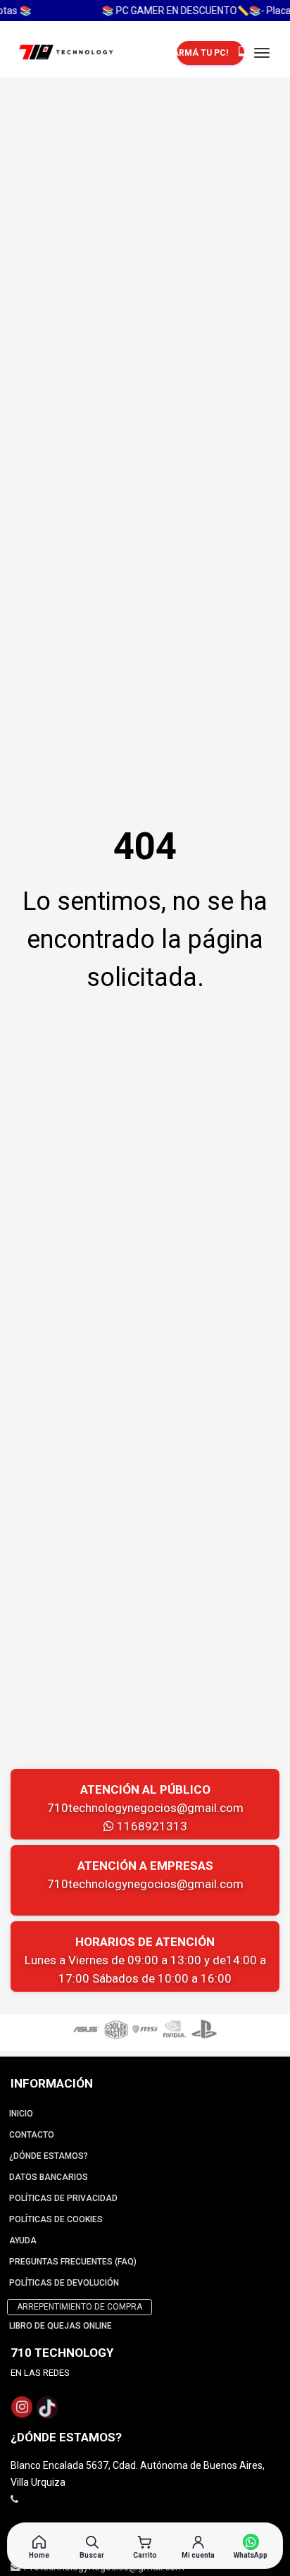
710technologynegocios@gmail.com (145, 1808)
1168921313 (151, 1826)
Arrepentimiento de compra (80, 2307)
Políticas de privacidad (63, 2198)
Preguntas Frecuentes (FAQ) (73, 2262)
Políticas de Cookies (56, 2219)
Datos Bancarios (49, 2177)
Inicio (21, 2114)
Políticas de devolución (64, 2283)
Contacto (32, 2135)
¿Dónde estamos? (49, 2156)
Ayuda (23, 2241)
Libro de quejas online (61, 2326)
